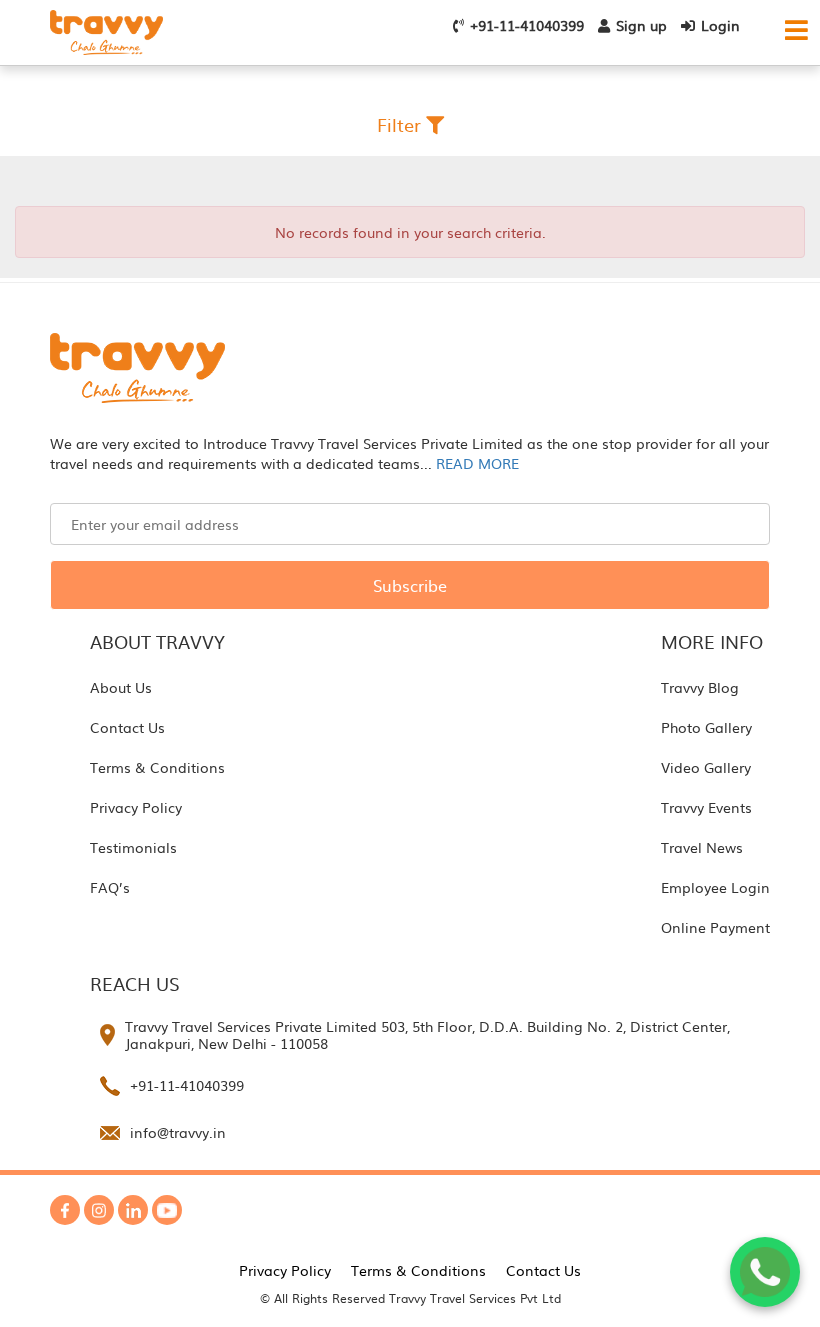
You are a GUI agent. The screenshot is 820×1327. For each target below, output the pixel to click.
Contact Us (127, 727)
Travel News (702, 847)
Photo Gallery (706, 727)
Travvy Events (706, 807)
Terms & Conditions (157, 767)
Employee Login (715, 887)
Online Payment (715, 927)
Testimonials (133, 847)
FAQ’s (110, 887)
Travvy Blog (700, 687)
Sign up (641, 25)
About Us (121, 687)
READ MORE (477, 463)
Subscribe (410, 585)
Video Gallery (706, 767)
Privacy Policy (136, 807)
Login (720, 25)
